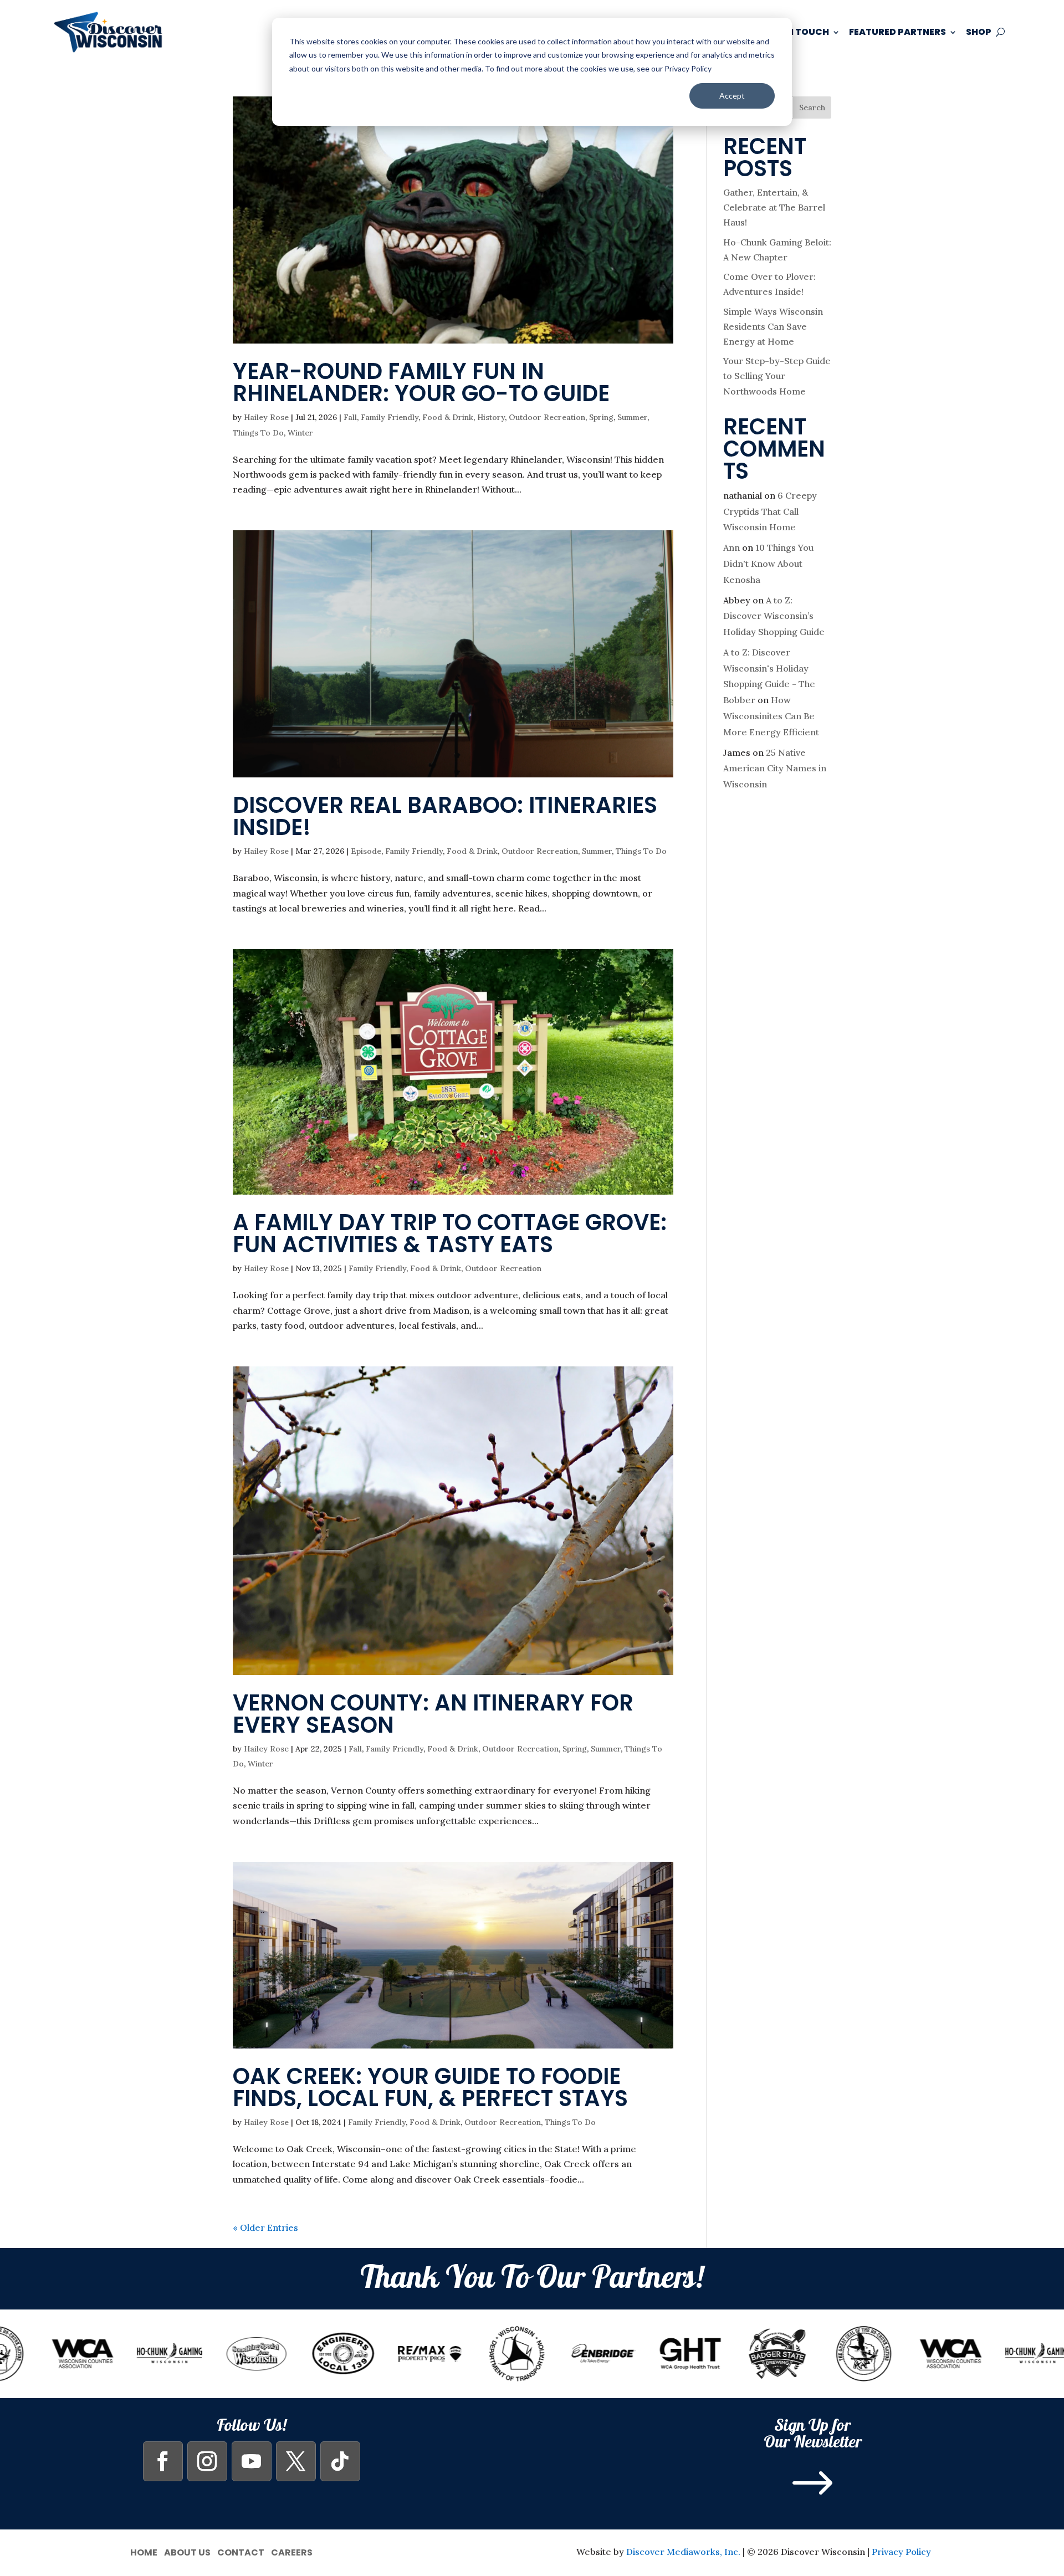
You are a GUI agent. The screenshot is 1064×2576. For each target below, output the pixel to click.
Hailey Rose (266, 417)
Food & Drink (448, 417)
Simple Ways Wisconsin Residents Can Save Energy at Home (773, 326)
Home (144, 2551)
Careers (292, 2551)
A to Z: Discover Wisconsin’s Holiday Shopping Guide (774, 616)
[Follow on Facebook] (163, 2461)
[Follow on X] (296, 2461)
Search (812, 107)
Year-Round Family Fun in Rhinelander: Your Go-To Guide (421, 382)
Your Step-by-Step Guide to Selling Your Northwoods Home (777, 376)
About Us (187, 2551)
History (491, 417)
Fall (350, 417)
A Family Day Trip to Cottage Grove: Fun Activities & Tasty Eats (450, 1233)
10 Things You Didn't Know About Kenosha (768, 564)
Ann (731, 547)
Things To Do (258, 433)
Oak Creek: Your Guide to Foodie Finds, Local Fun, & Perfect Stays (430, 2087)
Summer (632, 417)
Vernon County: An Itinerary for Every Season (433, 1714)
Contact (241, 2551)
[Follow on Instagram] (207, 2461)
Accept (732, 96)
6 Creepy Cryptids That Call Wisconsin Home (770, 511)
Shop (979, 32)
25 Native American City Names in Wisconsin (775, 769)
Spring (601, 417)
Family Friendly (390, 417)
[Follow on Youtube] (252, 2461)
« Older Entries (265, 2227)
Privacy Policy (901, 2552)
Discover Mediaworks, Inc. (683, 2552)
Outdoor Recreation (547, 417)
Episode (366, 851)
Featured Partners (897, 32)
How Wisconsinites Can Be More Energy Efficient (771, 716)
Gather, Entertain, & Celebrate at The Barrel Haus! (774, 207)
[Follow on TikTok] (340, 2461)
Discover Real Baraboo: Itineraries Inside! (445, 816)
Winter (300, 433)
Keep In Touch (794, 32)
